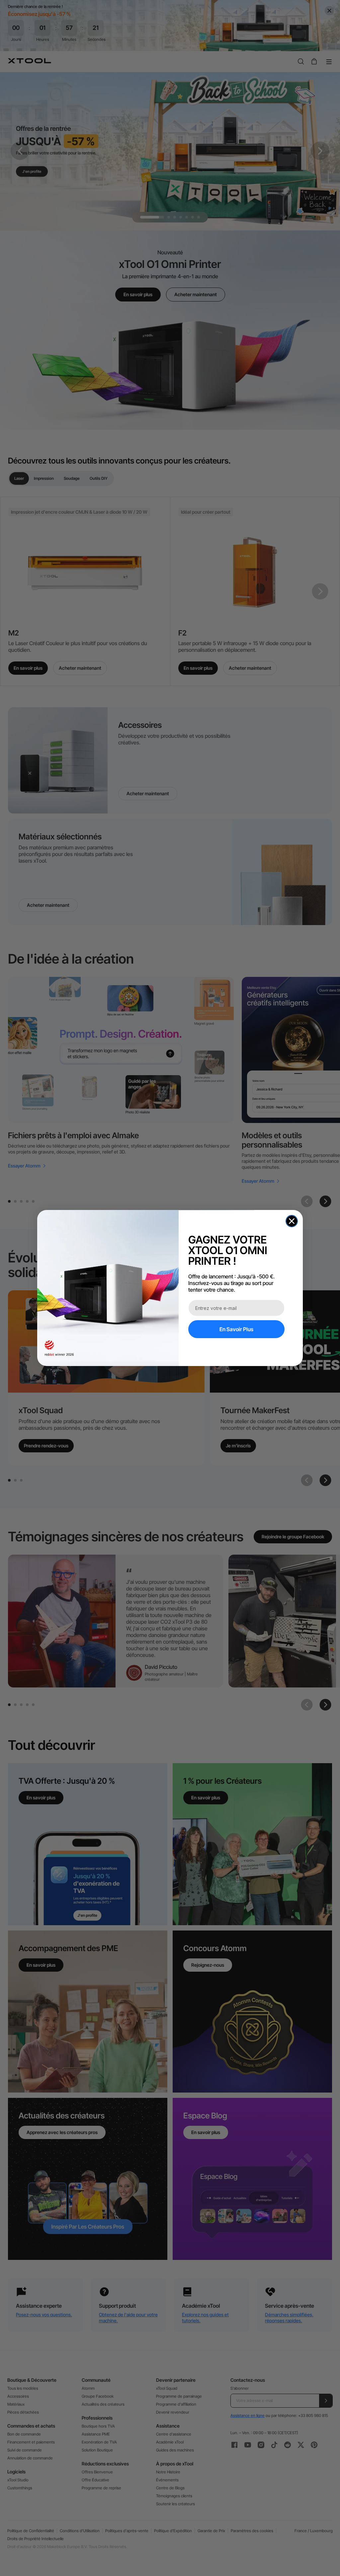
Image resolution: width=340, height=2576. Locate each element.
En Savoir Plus (236, 1329)
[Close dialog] (292, 1221)
